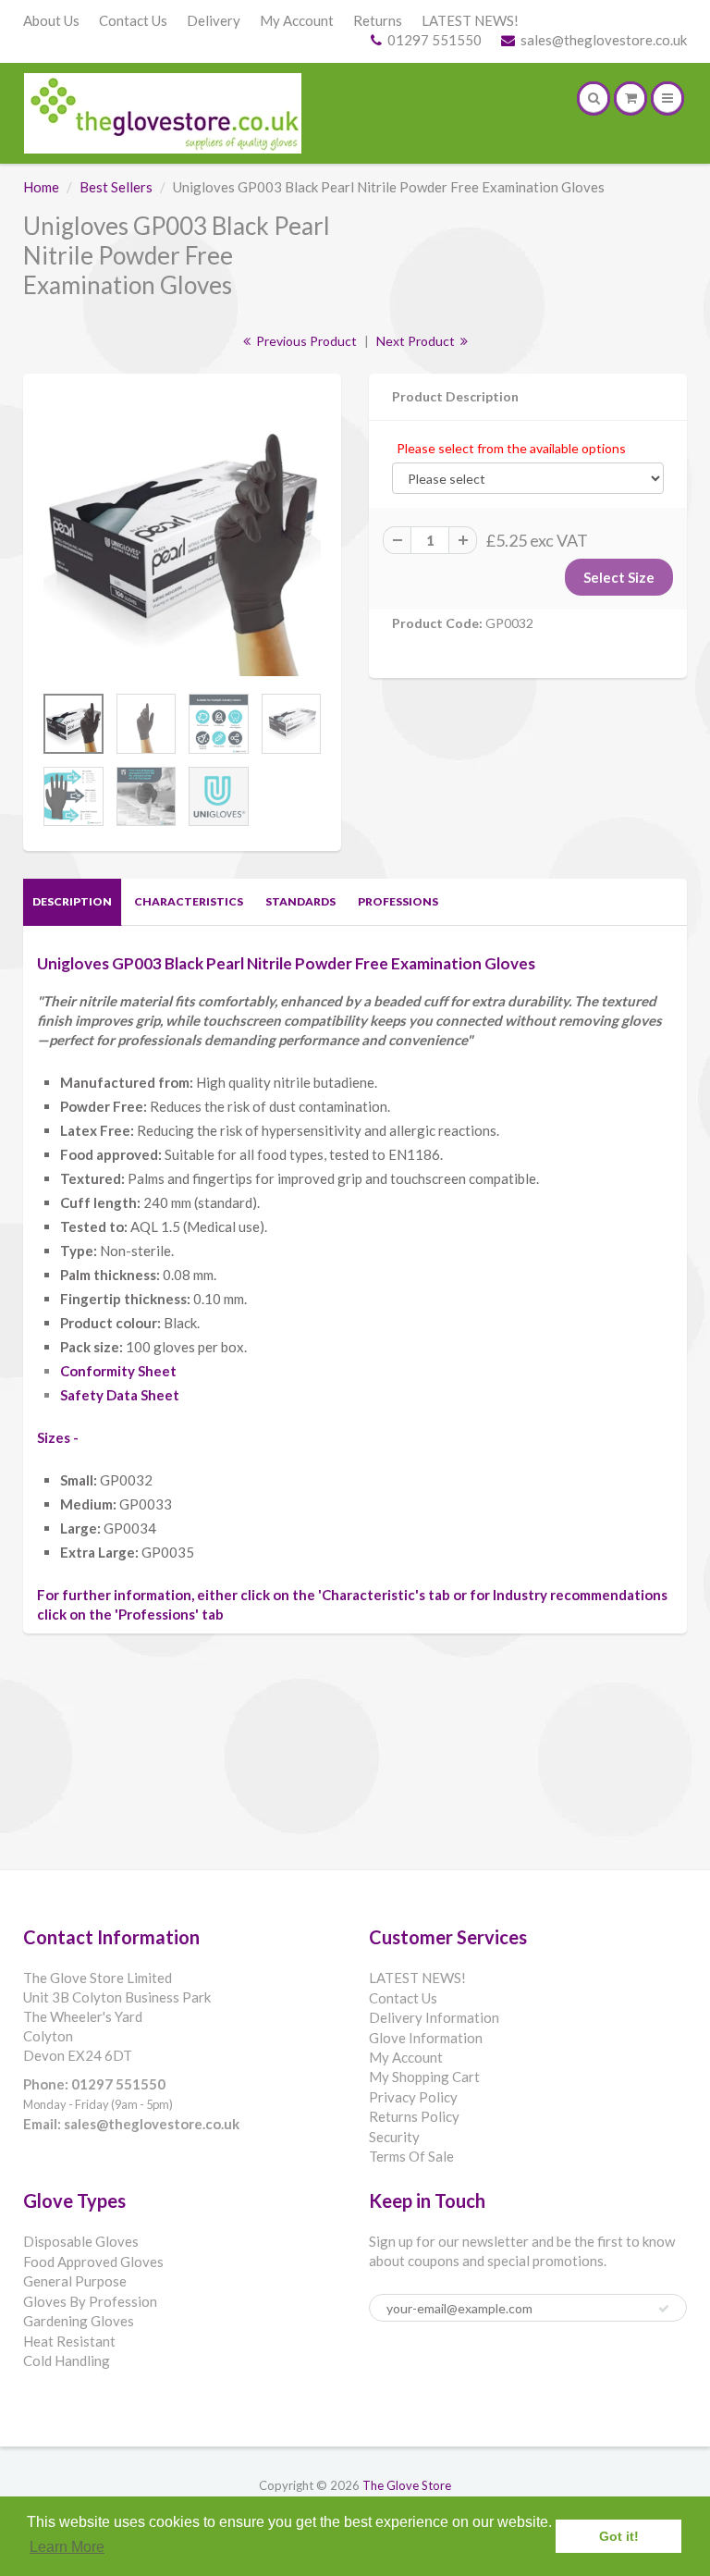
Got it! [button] (619, 2536)
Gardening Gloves (79, 2321)
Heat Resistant (69, 2341)
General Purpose (75, 2281)
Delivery (214, 20)
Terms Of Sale (411, 2156)
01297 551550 (435, 40)
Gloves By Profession (90, 2301)
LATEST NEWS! (470, 20)
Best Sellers (116, 187)
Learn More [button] (67, 2547)
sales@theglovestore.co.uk (604, 40)
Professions (398, 901)
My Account (297, 20)
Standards (300, 901)
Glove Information (426, 2038)
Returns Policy (414, 2116)
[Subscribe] (664, 2309)
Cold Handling (67, 2360)
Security (394, 2137)
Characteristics (189, 901)
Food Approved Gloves (93, 2262)
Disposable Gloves (81, 2241)
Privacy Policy (413, 2097)
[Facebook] (391, 2373)
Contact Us (133, 20)
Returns (378, 20)
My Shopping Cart (424, 2077)
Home (41, 187)
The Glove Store (407, 2485)
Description (72, 901)
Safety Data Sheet (120, 1395)
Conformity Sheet (118, 1371)
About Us (51, 20)
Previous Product (305, 341)
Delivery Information (434, 2017)
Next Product (417, 341)
